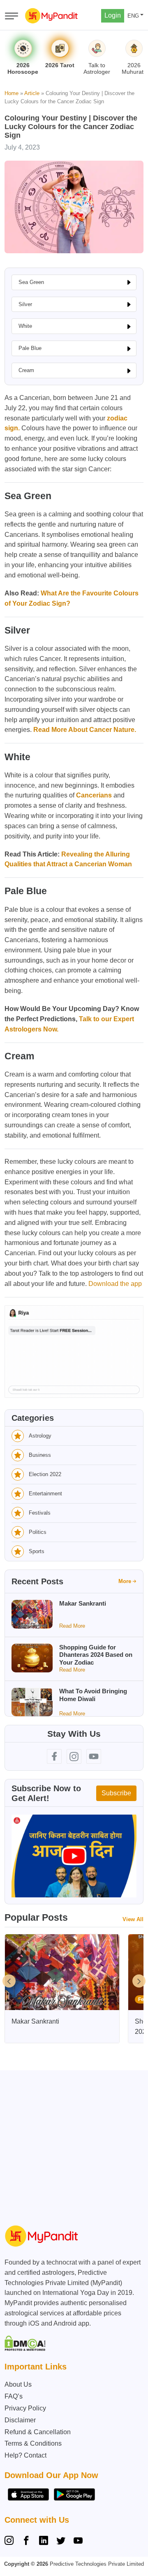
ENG (133, 16)
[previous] (9, 1981)
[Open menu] (12, 16)
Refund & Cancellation (38, 2432)
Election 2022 (45, 1474)
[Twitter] (61, 2542)
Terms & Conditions (33, 2443)
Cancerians (94, 795)
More (125, 1581)
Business (40, 1455)
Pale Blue (30, 348)
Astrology (40, 1436)
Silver (25, 304)
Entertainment (45, 1494)
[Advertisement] (74, 2144)
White (25, 326)
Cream (26, 370)
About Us (18, 2384)
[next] (139, 1981)
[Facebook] (26, 2542)
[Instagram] (11, 2542)
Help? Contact (25, 2455)
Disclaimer (20, 2420)
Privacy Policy (25, 2408)
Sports (37, 1551)
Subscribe (116, 1793)
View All (133, 1919)
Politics (38, 1532)
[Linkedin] (44, 2542)
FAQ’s (14, 2396)
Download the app (115, 1284)
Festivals (40, 1513)
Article (32, 93)
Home (12, 93)
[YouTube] (78, 2542)
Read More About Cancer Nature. (85, 730)
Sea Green (31, 282)
